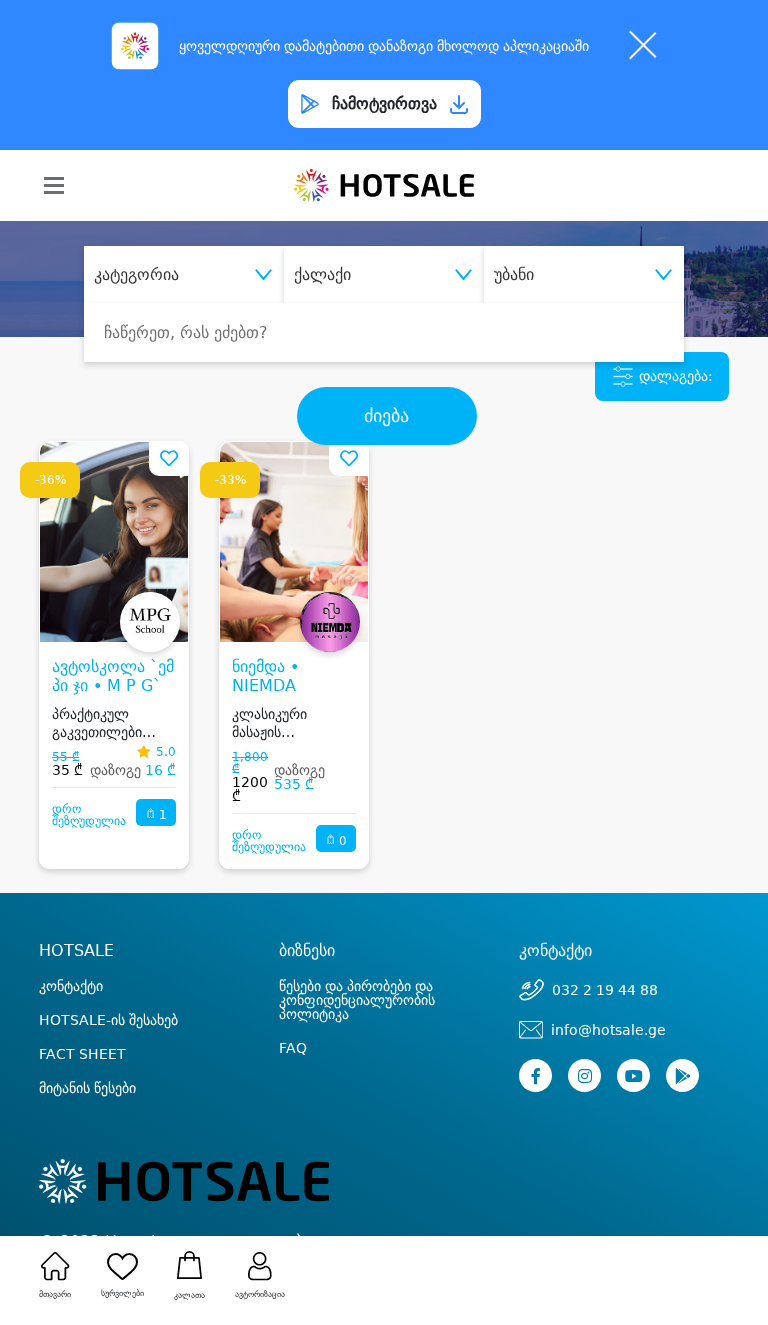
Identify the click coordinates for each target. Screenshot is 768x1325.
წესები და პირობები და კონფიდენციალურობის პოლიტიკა (357, 1000)
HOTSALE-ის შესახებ (108, 1020)
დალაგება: (674, 376)
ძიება (386, 416)
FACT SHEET (82, 1054)
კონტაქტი (71, 986)
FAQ (293, 1048)
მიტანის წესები (87, 1088)
